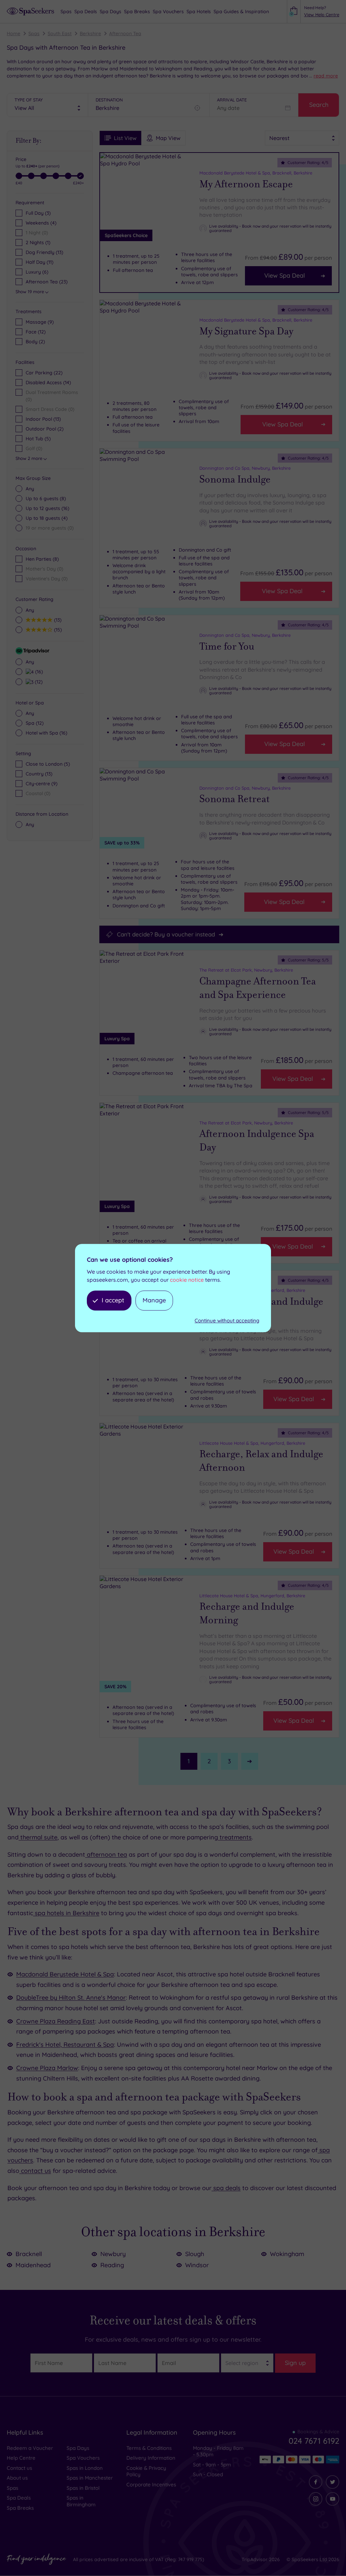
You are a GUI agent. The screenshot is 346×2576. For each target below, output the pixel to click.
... (324, 76)
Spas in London (85, 2468)
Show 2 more (29, 458)
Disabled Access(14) (48, 382)
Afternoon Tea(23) (47, 282)
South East (60, 33)
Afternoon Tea (125, 33)
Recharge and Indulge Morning (247, 1613)
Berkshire (90, 33)
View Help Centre (322, 15)
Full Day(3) (38, 213)
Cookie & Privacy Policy (146, 2471)
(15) (57, 630)
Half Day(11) (40, 262)
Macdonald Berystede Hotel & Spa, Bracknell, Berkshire (256, 173)
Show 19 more (30, 292)
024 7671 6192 (314, 2441)
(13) (57, 620)
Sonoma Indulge (235, 479)
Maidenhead (33, 2265)
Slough (195, 2254)
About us (17, 2478)
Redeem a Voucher (30, 2448)
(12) (36, 332)
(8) (46, 498)
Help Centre (21, 2458)
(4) (47, 518)
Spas (34, 33)
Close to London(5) (48, 764)
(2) (35, 342)
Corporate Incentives (151, 2485)
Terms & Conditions (149, 2448)
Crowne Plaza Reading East (56, 2021)
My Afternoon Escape (246, 184)
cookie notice (187, 1280)
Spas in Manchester (90, 2478)
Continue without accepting (227, 1320)
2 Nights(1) (38, 242)
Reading (112, 2265)
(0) (50, 528)
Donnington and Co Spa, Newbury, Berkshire (245, 468)
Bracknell (29, 2254)
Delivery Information (151, 2458)
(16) (47, 508)
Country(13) (39, 774)
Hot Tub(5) (38, 439)
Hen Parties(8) (42, 559)
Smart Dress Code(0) (50, 409)
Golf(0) (34, 448)
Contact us (19, 2468)
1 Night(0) (37, 233)
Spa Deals (19, 2498)
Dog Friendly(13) (44, 252)
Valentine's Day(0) (47, 579)
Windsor (197, 2265)
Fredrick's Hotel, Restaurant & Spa (65, 2045)
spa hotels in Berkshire (66, 1913)
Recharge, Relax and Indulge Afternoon (261, 1461)
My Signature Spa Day (246, 331)
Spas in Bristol (83, 2488)
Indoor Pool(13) (43, 419)
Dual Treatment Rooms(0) (52, 396)
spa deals (226, 2188)
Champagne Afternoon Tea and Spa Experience (258, 988)
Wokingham (287, 2254)
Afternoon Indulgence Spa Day (257, 1141)
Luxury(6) (37, 272)
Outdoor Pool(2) (45, 429)
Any (30, 489)
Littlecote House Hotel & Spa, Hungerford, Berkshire (252, 1443)
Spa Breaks (20, 2508)
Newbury (113, 2254)
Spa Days (78, 2448)
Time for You (227, 646)
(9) (40, 322)
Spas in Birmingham (81, 2501)
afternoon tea (106, 1854)
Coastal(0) (38, 793)
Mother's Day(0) (44, 569)
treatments (235, 1837)
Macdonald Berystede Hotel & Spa (65, 1974)
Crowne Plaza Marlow (47, 2068)
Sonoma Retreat (234, 799)
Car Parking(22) (44, 373)
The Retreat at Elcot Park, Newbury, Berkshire (246, 970)
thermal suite (38, 1837)
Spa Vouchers (83, 2458)
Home (14, 33)
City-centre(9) (42, 784)
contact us (35, 2171)
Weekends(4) (41, 223)
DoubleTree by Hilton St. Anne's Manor (71, 1998)
